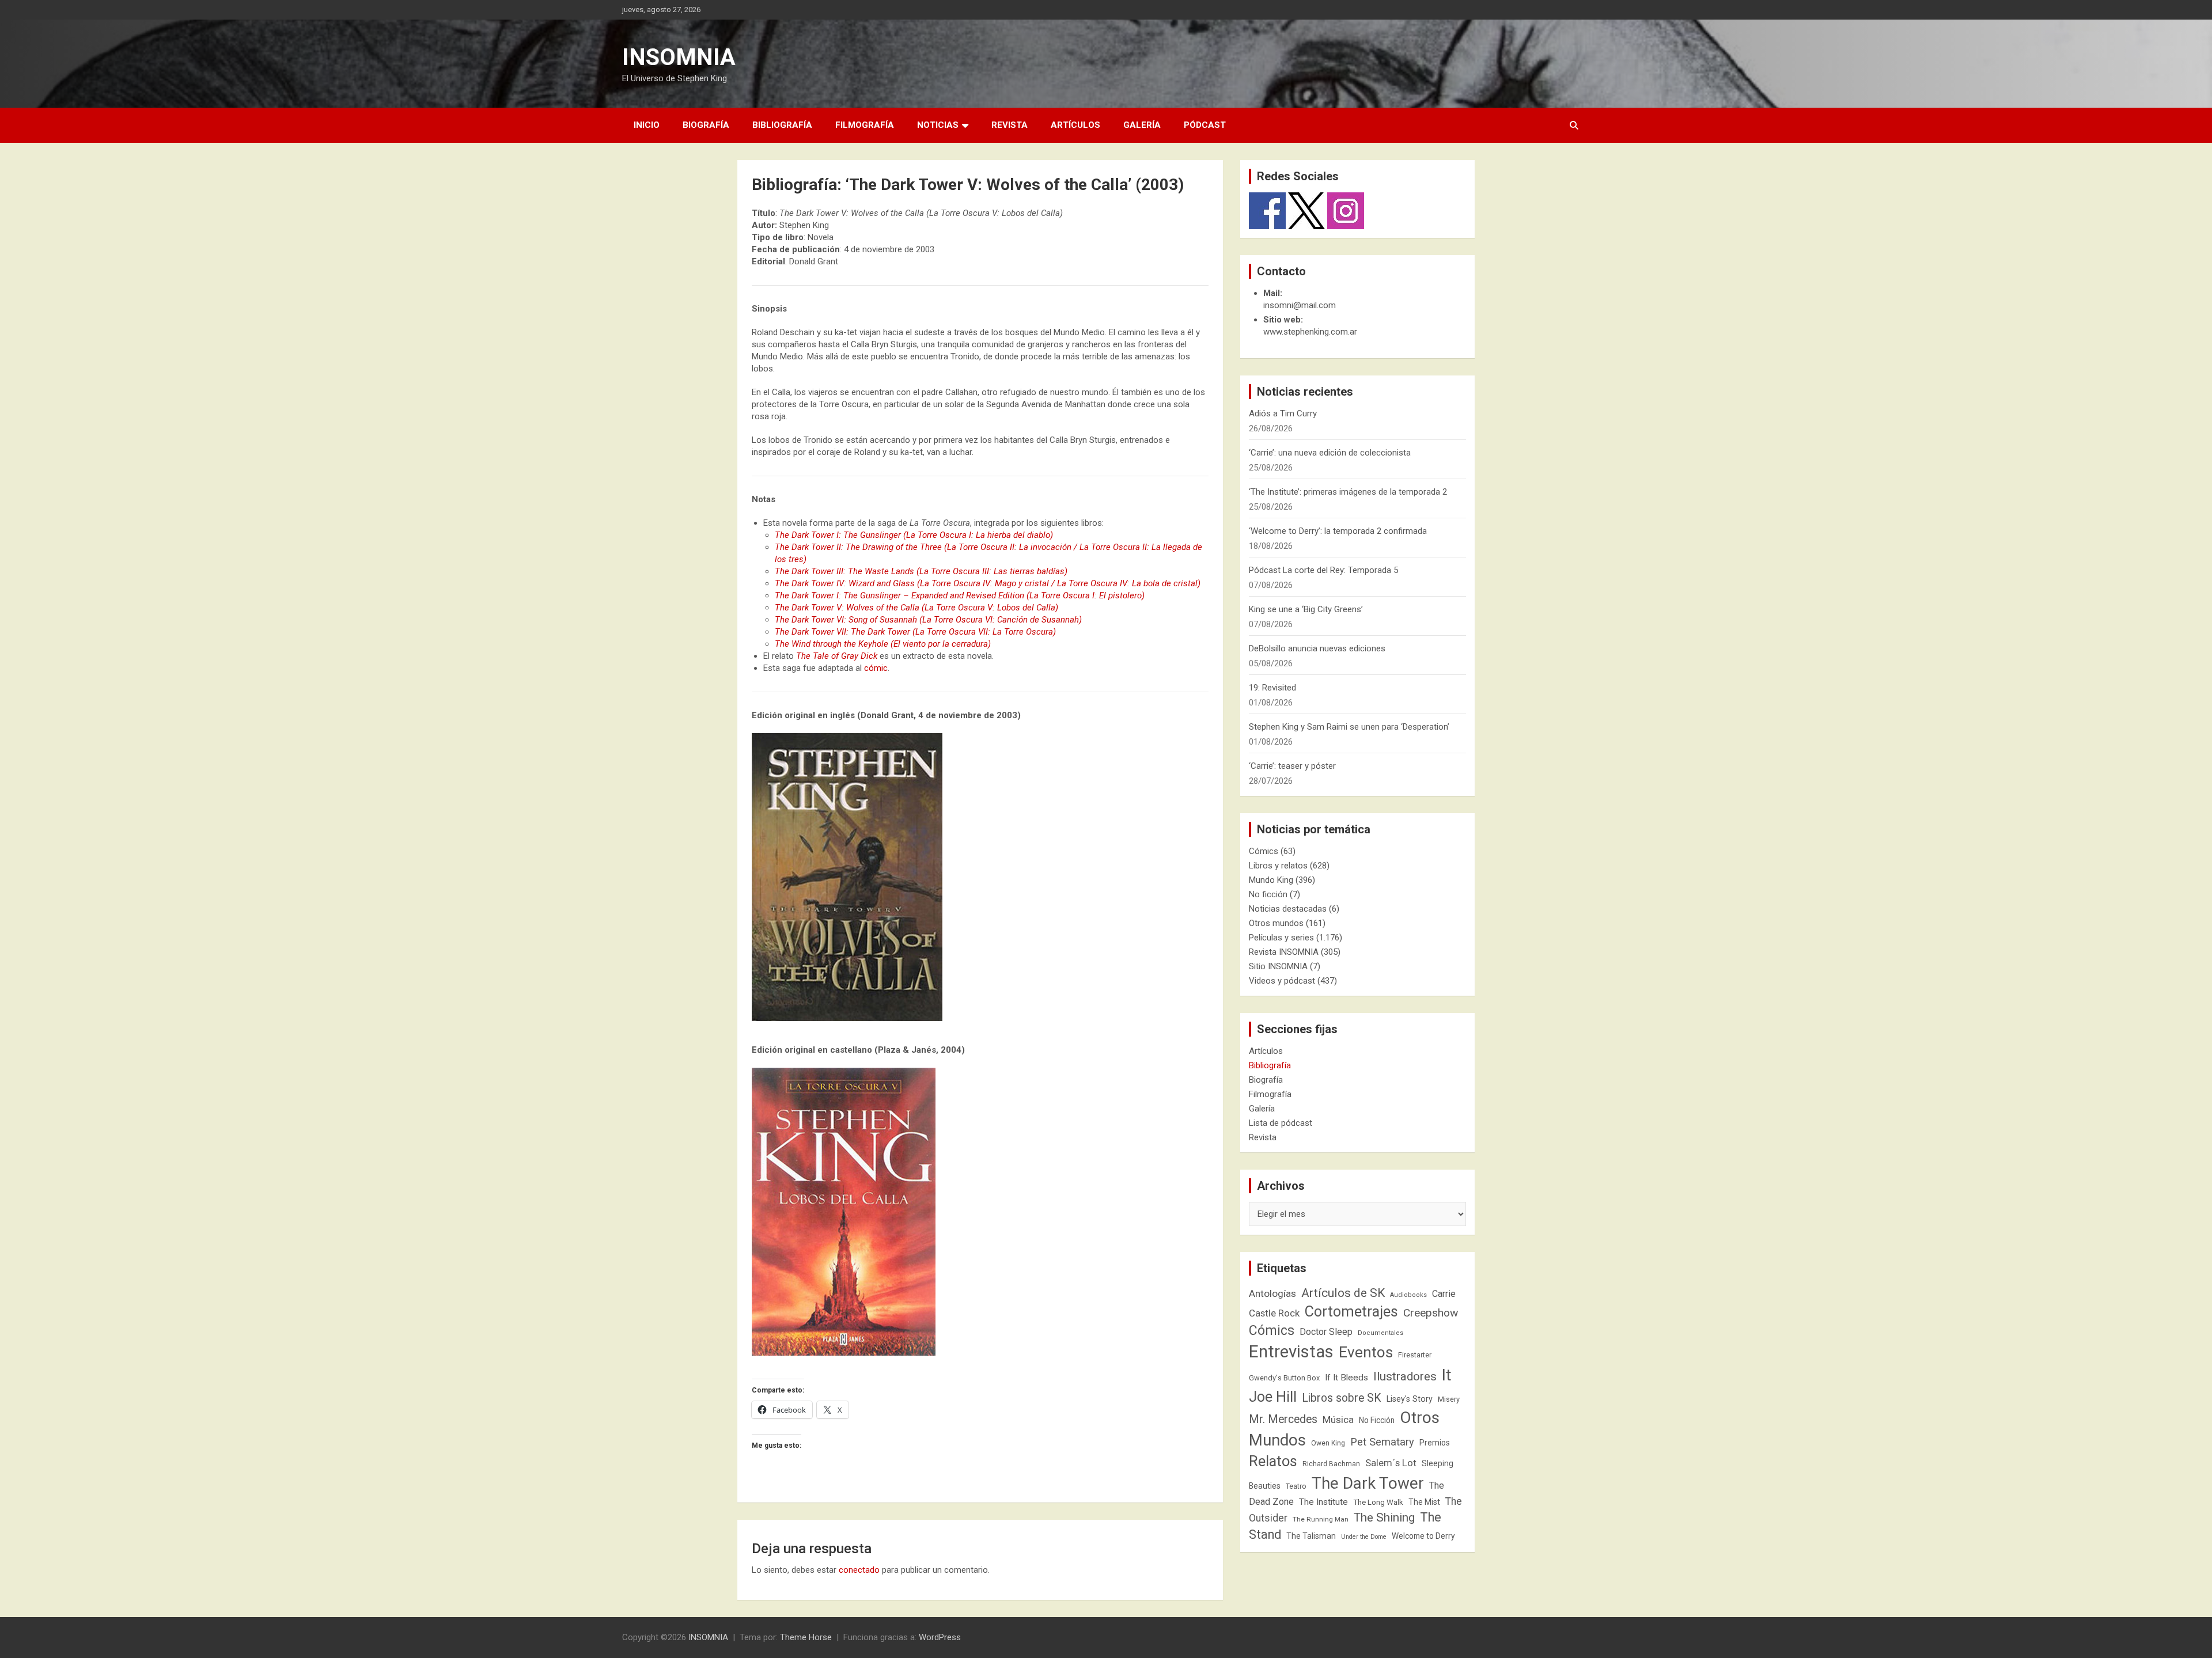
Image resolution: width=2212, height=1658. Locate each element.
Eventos (1366, 1352)
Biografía (706, 125)
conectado (859, 1570)
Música (1338, 1420)
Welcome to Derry (1423, 1536)
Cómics (1264, 851)
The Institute (1323, 1502)
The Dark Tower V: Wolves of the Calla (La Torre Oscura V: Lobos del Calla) (916, 608)
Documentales (1380, 1333)
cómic (876, 668)
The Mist (1424, 1502)
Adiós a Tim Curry (1283, 413)
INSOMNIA (679, 57)
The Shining (1384, 1517)
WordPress (940, 1637)
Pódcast (1205, 125)
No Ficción (1377, 1420)
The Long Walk (1378, 1502)
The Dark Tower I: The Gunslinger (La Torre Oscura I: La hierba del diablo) (914, 535)
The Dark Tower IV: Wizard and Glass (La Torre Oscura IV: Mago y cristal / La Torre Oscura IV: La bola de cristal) (988, 583)
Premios (1435, 1443)
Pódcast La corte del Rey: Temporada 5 (1323, 570)
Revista (1010, 125)
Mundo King (1271, 880)
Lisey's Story (1410, 1399)
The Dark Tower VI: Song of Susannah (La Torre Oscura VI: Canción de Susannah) (928, 620)
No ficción (1268, 894)
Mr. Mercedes (1283, 1419)
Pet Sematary (1382, 1442)
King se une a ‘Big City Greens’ (1306, 609)
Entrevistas (1291, 1352)
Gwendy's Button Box (1284, 1378)
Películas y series (1281, 938)
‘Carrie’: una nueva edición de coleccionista (1330, 453)
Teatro (1296, 1486)
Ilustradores (1405, 1376)
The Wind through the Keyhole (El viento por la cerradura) (883, 644)
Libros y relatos (1278, 866)
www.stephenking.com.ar (1310, 332)
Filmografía (865, 125)
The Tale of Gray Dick (837, 656)
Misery (1449, 1399)
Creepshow (1431, 1313)
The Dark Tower (1368, 1483)
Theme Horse (806, 1637)
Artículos (1075, 125)
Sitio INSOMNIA (1278, 966)
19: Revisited (1272, 688)
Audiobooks (1408, 1295)
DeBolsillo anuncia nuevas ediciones (1317, 648)
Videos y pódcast (1282, 981)
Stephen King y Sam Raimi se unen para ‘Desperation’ (1349, 727)
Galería (1142, 125)
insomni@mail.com (1300, 305)
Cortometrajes (1351, 1312)
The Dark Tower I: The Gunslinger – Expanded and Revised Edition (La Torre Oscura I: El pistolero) (960, 595)
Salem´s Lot (1391, 1463)
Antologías (1272, 1293)
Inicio (647, 125)
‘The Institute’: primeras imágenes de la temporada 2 (1348, 492)
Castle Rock (1274, 1313)
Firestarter (1415, 1355)
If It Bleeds (1346, 1378)
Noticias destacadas (1288, 909)
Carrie (1444, 1294)
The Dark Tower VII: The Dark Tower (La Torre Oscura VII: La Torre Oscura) (915, 632)
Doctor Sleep (1326, 1332)
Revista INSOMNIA (1284, 952)
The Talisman (1311, 1536)
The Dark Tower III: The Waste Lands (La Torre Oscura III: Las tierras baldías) (921, 571)
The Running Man (1321, 1519)
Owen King (1328, 1443)
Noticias (938, 125)
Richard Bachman (1331, 1464)
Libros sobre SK (1342, 1398)
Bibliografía (782, 125)
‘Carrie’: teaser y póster (1292, 766)
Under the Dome (1364, 1537)
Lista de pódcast (1281, 1123)
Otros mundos (1276, 923)
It (1447, 1375)
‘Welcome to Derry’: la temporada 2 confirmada (1338, 531)
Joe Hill (1273, 1397)
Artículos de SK (1343, 1293)
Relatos (1273, 1461)
